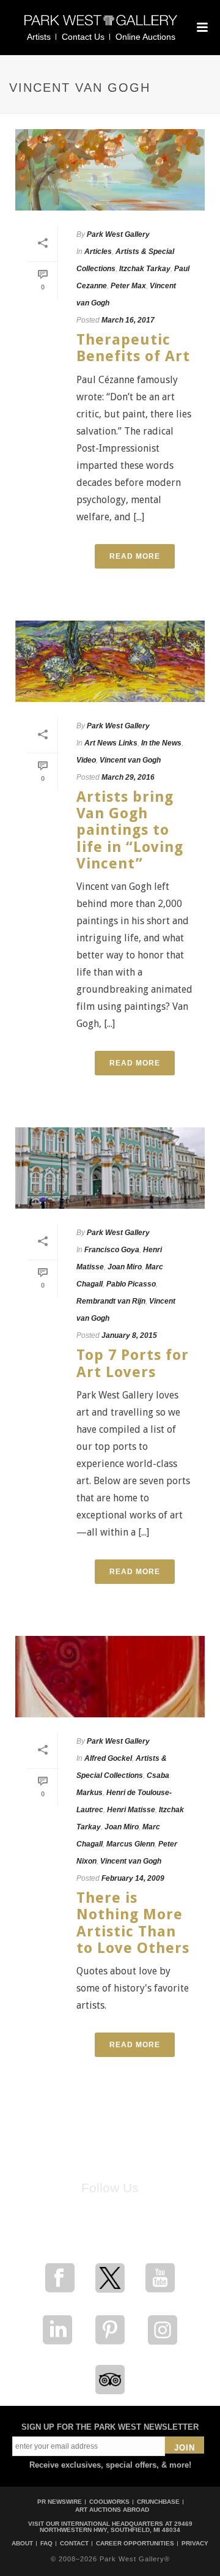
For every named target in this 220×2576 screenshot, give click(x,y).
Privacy (195, 2544)
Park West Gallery (118, 234)
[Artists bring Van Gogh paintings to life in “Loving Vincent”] (110, 661)
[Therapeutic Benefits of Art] (110, 170)
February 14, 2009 (133, 1878)
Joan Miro (125, 1267)
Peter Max (128, 286)
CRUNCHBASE (158, 2502)
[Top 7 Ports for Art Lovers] (110, 1168)
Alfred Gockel (108, 1758)
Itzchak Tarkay (145, 269)
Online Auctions (145, 37)
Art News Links (111, 743)
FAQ (46, 2544)
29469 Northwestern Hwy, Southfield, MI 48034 (116, 2527)
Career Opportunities (135, 2544)
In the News (161, 743)
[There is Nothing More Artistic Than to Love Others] (110, 1677)
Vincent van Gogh (130, 760)
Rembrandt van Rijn (111, 1301)
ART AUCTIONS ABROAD (112, 2510)
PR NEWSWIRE (60, 2502)
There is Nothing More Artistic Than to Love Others (133, 1923)
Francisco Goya (112, 1250)
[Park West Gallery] (101, 25)
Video (86, 760)
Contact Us (83, 37)
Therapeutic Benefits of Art (133, 348)
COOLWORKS (109, 2502)
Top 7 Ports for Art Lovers (133, 1363)
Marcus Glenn (130, 1844)
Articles (98, 252)
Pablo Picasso (131, 1284)
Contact (74, 2544)
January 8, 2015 (129, 1335)
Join (185, 2448)
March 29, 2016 (128, 777)
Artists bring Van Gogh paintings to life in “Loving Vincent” (130, 830)
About (22, 2544)
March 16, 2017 (128, 320)
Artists (39, 37)
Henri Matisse (131, 1810)
